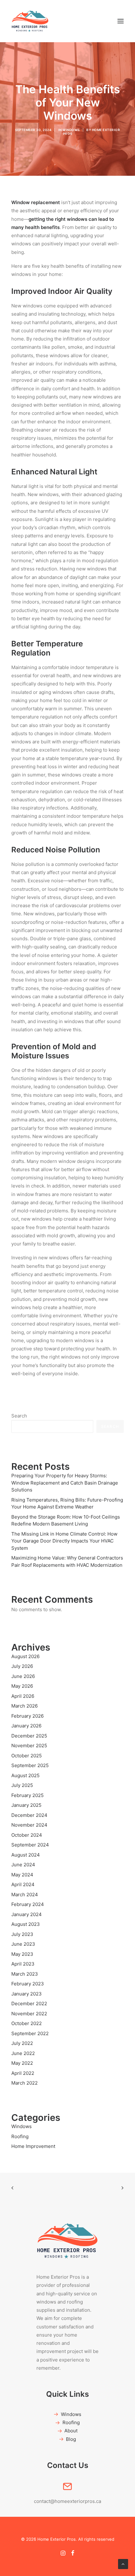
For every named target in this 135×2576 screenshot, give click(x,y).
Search (19, 1416)
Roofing (71, 2422)
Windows (71, 130)
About (71, 2431)
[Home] (67, 2241)
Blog (71, 2439)
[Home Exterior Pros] (30, 21)
